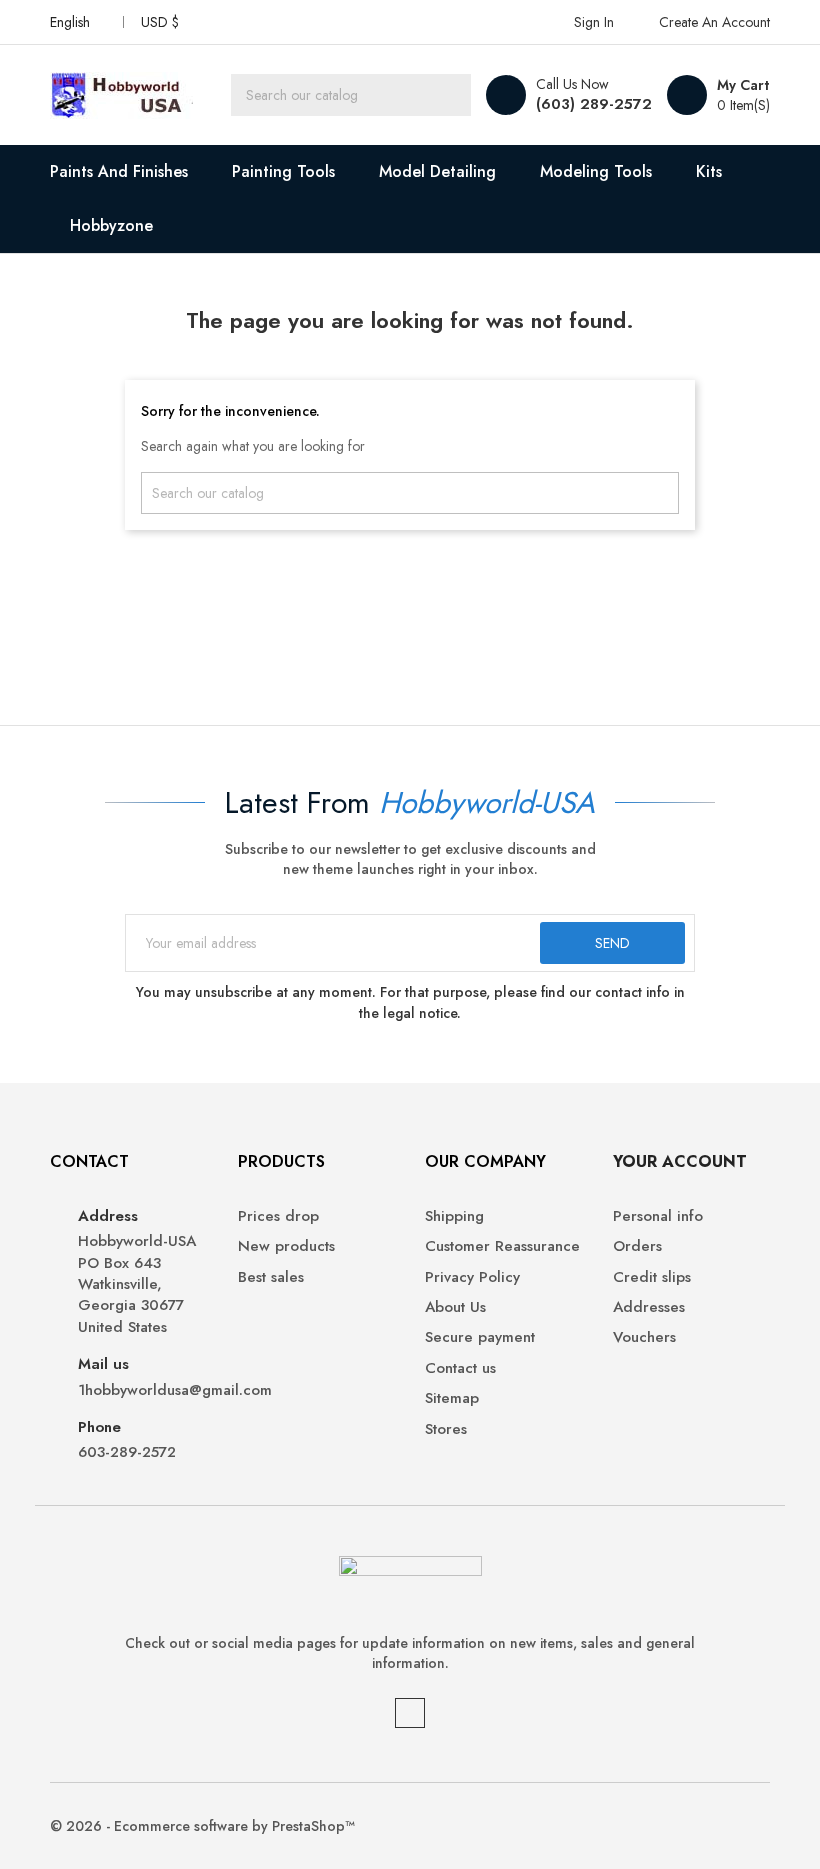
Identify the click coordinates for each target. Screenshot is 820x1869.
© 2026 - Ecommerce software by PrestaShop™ (202, 1826)
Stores (446, 1429)
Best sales (271, 1277)
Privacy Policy (472, 1277)
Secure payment (480, 1337)
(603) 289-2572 (594, 104)
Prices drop (278, 1216)
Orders (637, 1246)
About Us (455, 1307)
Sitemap (452, 1398)
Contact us (460, 1368)
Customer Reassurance (502, 1246)
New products (286, 1246)
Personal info (658, 1216)
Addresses (649, 1307)
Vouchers (644, 1337)
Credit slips (652, 1277)
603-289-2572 (127, 1452)
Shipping (454, 1216)
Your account (680, 1161)
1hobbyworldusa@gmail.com (143, 1390)
